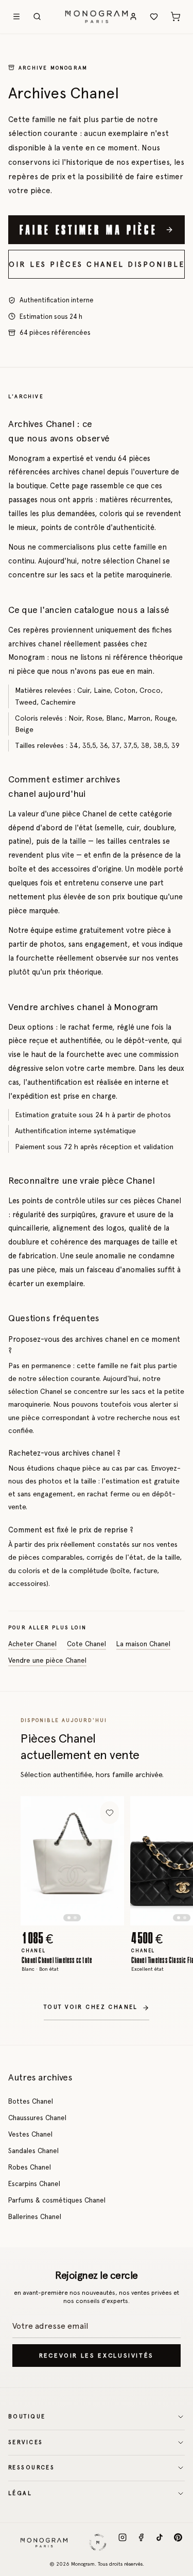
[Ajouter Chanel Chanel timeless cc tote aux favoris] (110, 1813)
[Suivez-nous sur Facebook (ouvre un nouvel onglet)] (141, 2543)
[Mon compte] (133, 16)
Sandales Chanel (33, 2151)
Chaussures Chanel (37, 2118)
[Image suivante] (107, 1861)
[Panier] (176, 16)
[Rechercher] (37, 16)
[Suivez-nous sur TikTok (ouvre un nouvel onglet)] (160, 2543)
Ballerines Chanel (35, 2216)
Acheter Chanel (32, 1644)
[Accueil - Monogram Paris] (97, 16)
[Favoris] (154, 16)
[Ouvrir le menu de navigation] (16, 16)
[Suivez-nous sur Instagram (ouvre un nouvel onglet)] (122, 2543)
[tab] (69, 1918)
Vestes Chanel (30, 2134)
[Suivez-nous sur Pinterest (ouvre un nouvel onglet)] (178, 2543)
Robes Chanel (30, 2167)
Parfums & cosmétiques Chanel (57, 2200)
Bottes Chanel (31, 2101)
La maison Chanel (143, 1644)
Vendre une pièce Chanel (47, 1660)
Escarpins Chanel (34, 2183)
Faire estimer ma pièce (89, 229)
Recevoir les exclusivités (97, 2356)
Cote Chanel (86, 1644)
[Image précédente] (38, 1861)
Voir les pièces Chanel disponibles (97, 264)
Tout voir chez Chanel (91, 2007)
